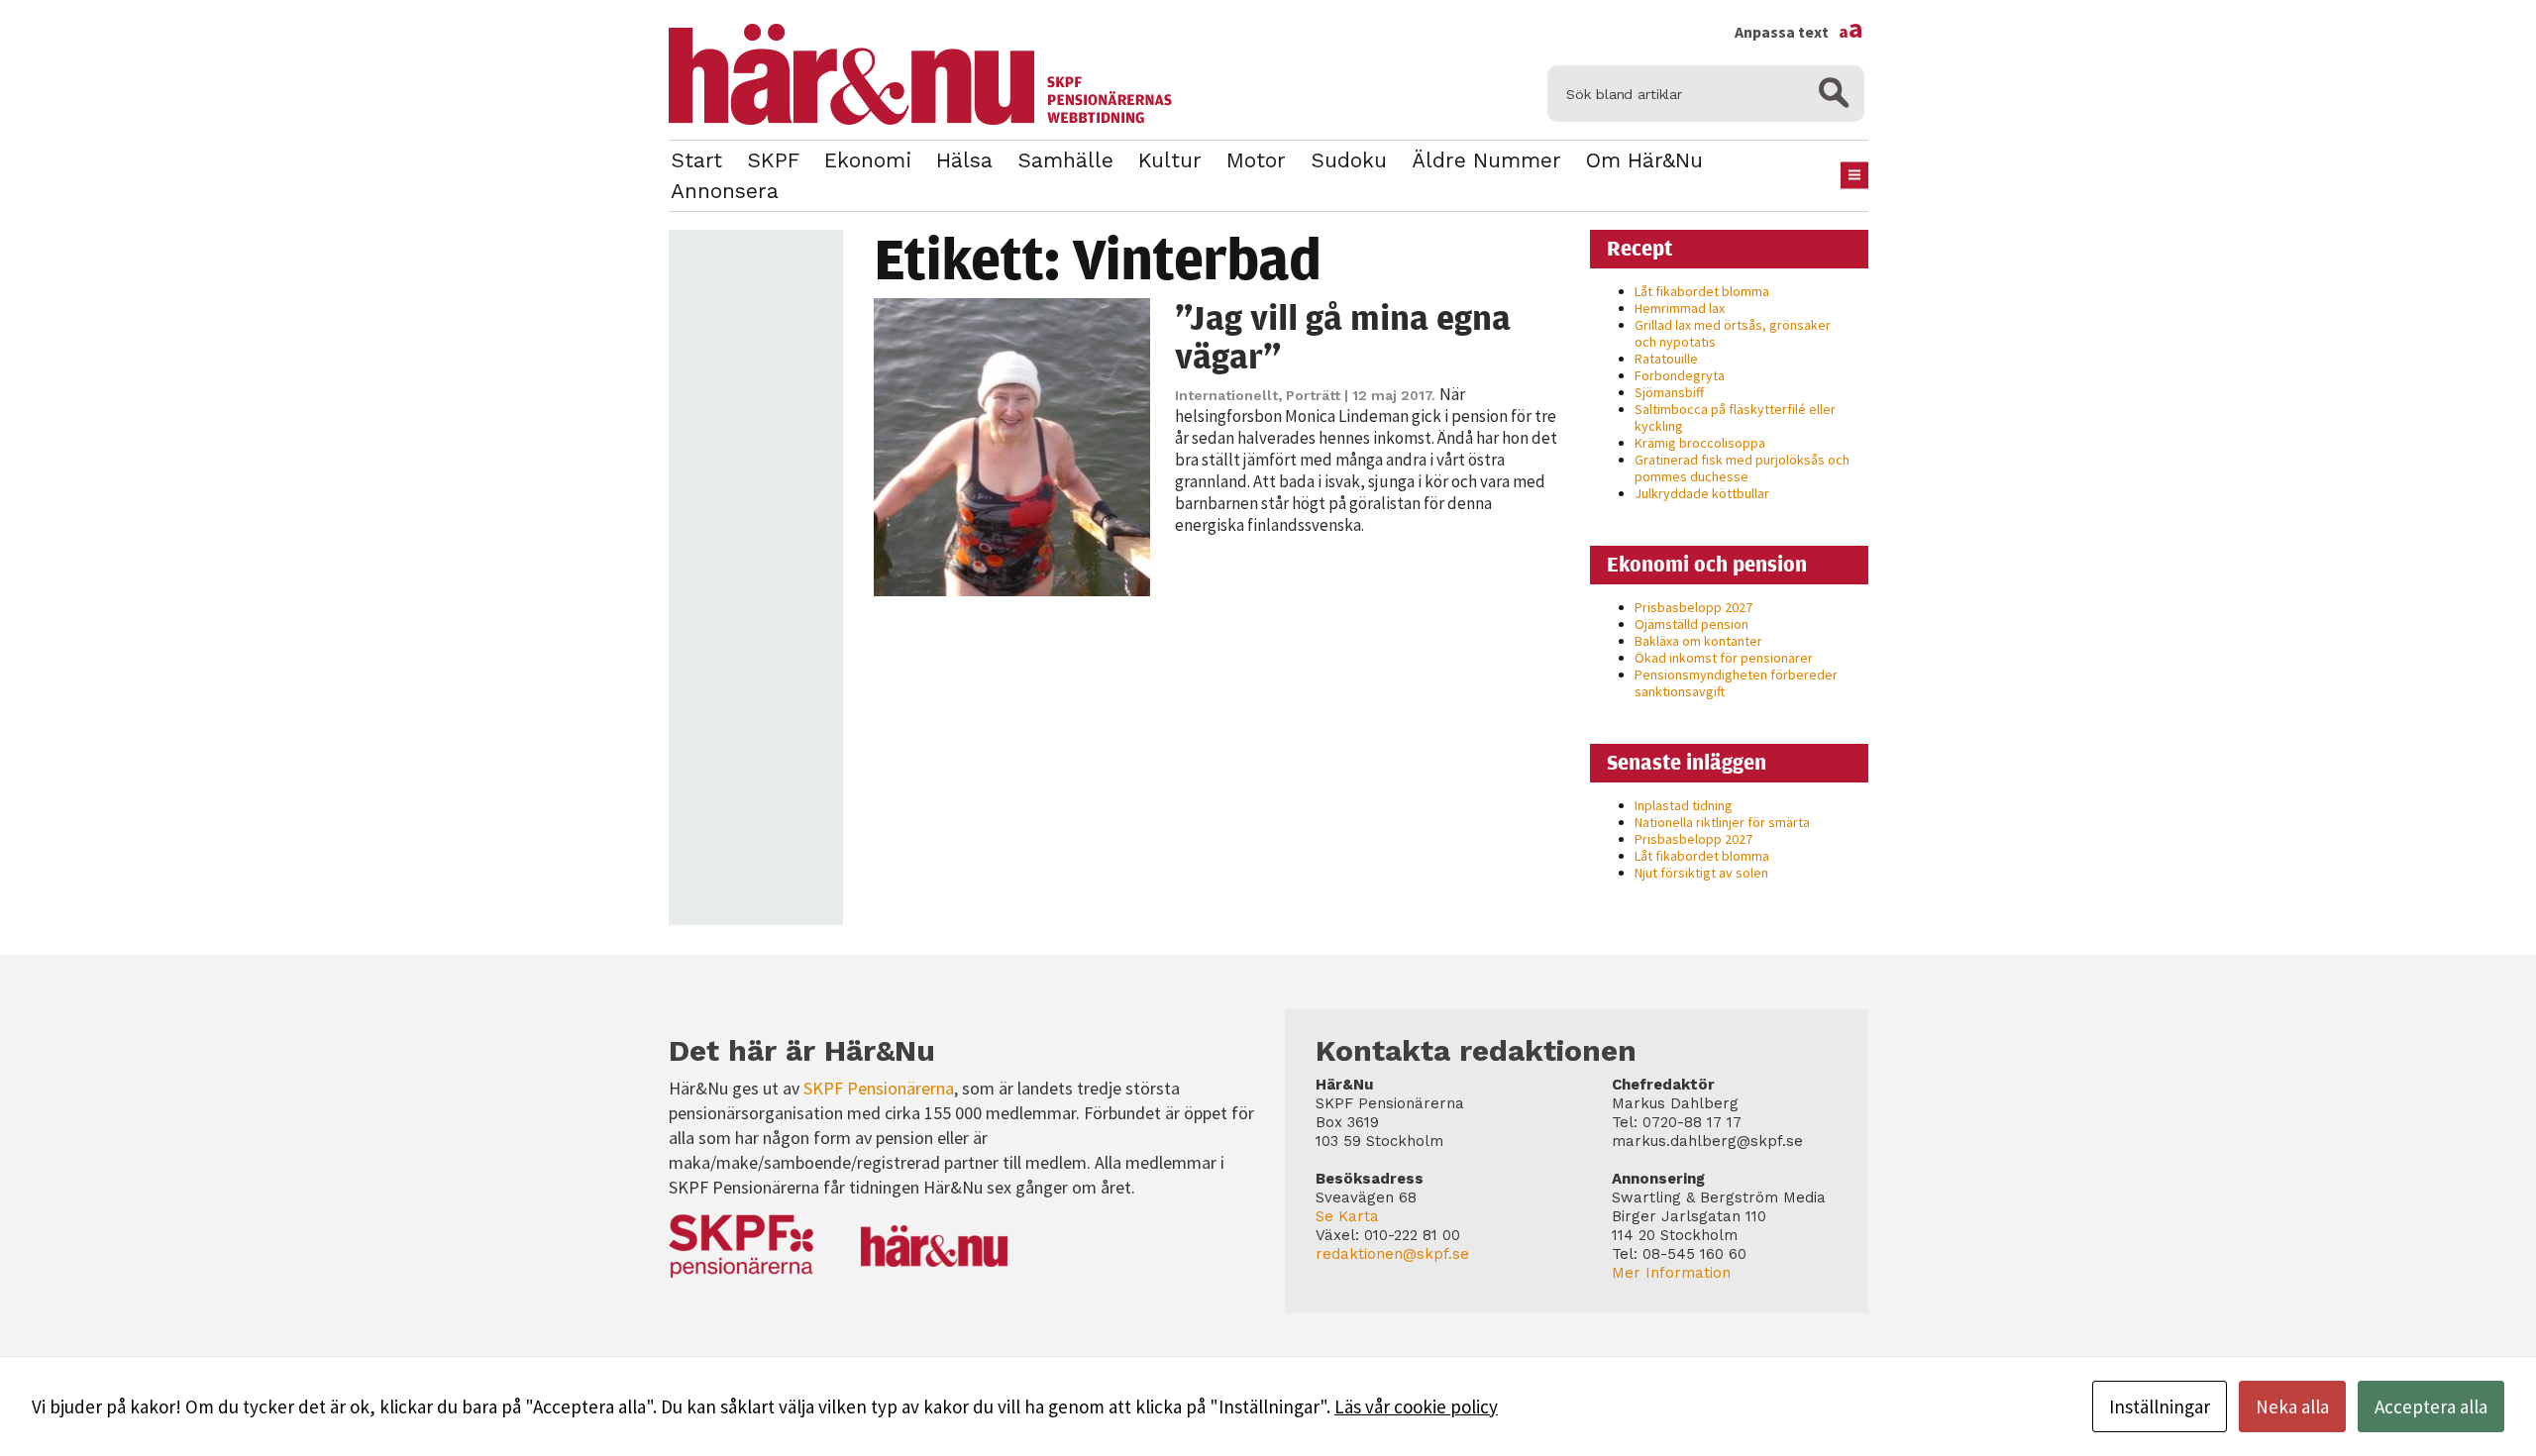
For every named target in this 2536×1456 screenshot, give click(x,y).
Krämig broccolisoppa (1700, 443)
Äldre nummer (1486, 160)
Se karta (1347, 1216)
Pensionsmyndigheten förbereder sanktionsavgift (1736, 683)
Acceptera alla (2431, 1406)
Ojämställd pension (1691, 624)
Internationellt (1226, 395)
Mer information (1671, 1273)
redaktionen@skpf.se (1392, 1254)
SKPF (773, 160)
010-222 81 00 (1412, 1235)
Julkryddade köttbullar (1702, 493)
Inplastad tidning (1684, 805)
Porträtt (1313, 395)
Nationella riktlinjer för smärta (1722, 822)
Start (696, 160)
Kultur (1170, 160)
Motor (1256, 160)
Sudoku (1349, 160)
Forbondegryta (1680, 375)
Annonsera (725, 191)
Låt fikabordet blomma (1702, 291)
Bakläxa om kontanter (1698, 641)
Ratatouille (1666, 359)
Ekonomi (868, 160)
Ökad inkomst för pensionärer (1724, 658)
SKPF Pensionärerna (879, 1088)
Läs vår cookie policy (1416, 1406)
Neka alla (2292, 1406)
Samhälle (1065, 160)
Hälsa (964, 160)
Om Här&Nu (1644, 160)
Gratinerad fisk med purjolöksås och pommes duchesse (1742, 468)
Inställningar (2160, 1406)
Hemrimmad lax (1680, 308)
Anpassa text (1799, 32)
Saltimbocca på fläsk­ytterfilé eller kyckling (1735, 417)
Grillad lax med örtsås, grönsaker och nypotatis (1733, 333)
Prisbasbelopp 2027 (1693, 607)
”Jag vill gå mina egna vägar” (1343, 336)
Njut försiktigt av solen (1701, 873)
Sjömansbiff (1669, 392)
